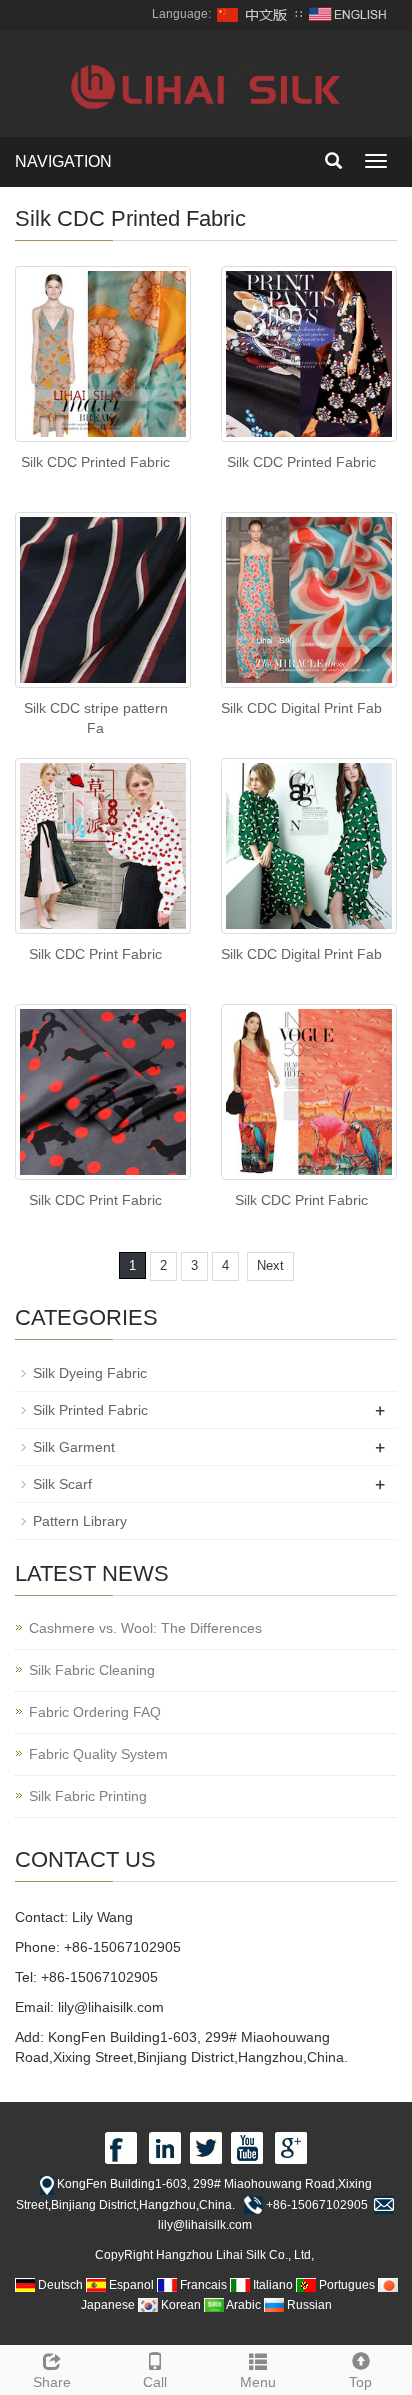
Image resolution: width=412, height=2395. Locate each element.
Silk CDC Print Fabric (95, 954)
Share (52, 2382)
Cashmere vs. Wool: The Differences (145, 1628)
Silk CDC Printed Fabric (95, 462)
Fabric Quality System (98, 1754)
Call (155, 2382)
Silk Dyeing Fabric (90, 1373)
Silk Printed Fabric (90, 1410)
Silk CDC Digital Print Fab (301, 708)
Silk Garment (74, 1447)
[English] (348, 14)
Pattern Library (80, 1521)
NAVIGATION (63, 161)
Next (270, 1265)
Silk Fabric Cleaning (92, 1670)
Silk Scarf (62, 1484)
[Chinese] (253, 14)
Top (360, 2382)
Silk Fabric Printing (88, 1796)
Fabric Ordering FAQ (95, 1712)
